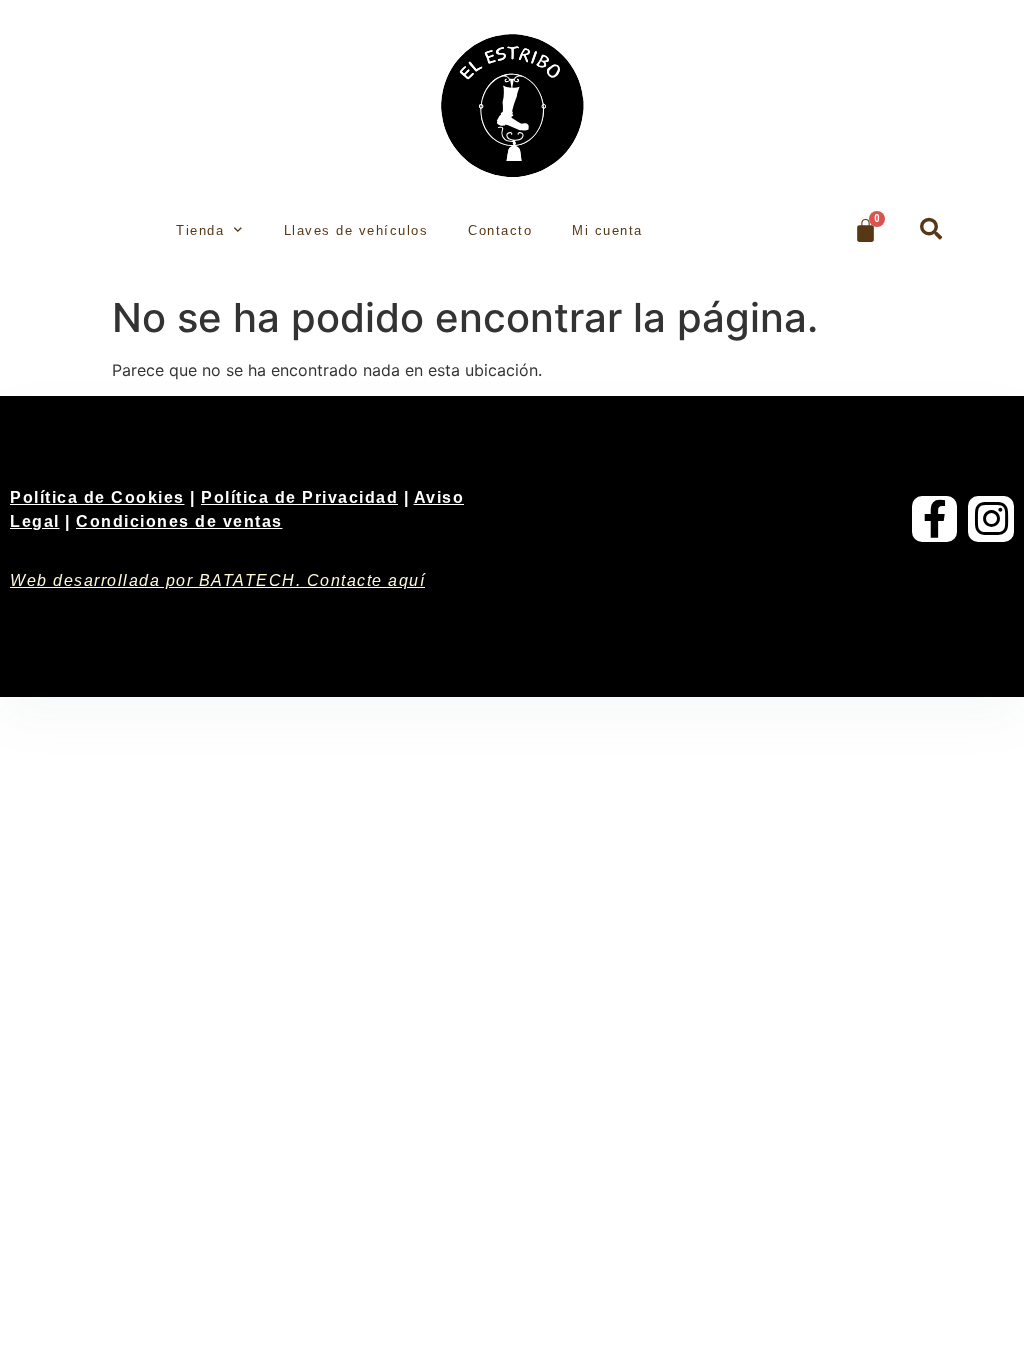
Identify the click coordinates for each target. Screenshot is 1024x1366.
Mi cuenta (607, 230)
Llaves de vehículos (356, 230)
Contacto (500, 230)
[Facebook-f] (935, 519)
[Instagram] (991, 519)
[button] (931, 229)
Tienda (200, 230)
